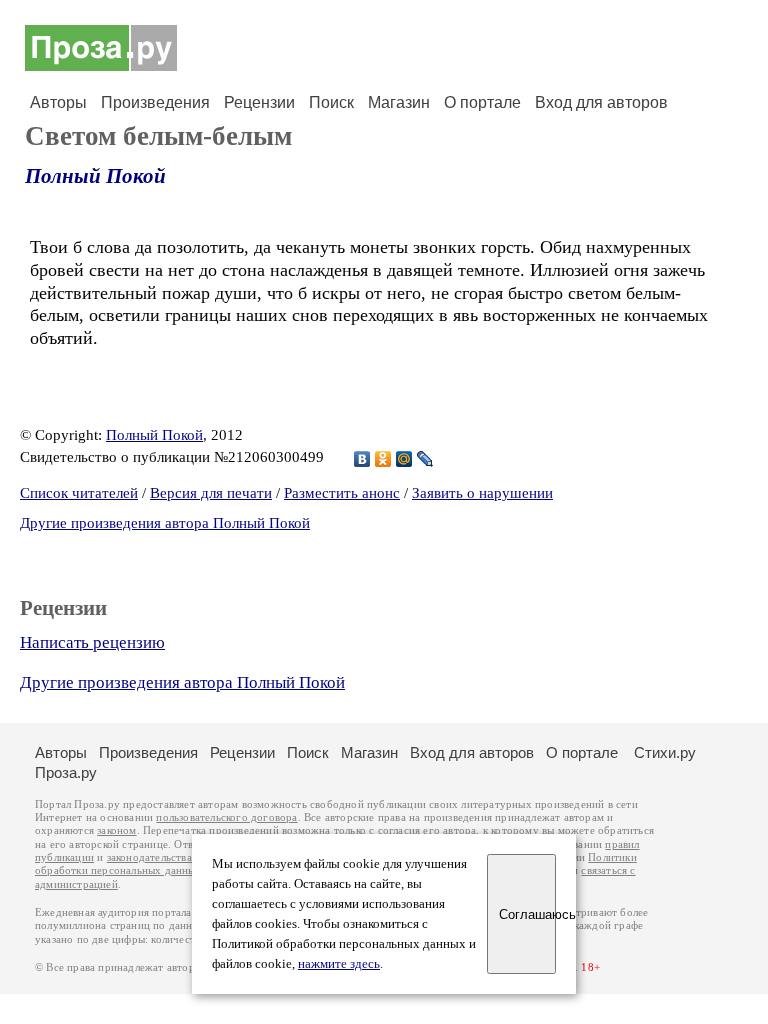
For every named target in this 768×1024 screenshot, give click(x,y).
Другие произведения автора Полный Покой (165, 523)
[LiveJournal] (425, 459)
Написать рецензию (92, 642)
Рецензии (259, 102)
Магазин (399, 102)
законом (116, 830)
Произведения (155, 102)
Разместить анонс (342, 493)
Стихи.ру (665, 752)
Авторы (58, 102)
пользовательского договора (226, 817)
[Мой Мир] (404, 459)
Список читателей (79, 493)
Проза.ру (66, 772)
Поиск (331, 102)
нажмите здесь (339, 964)
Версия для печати (211, 493)
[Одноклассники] (383, 459)
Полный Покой (95, 176)
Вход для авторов (601, 102)
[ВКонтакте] (362, 459)
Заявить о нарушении (482, 493)
